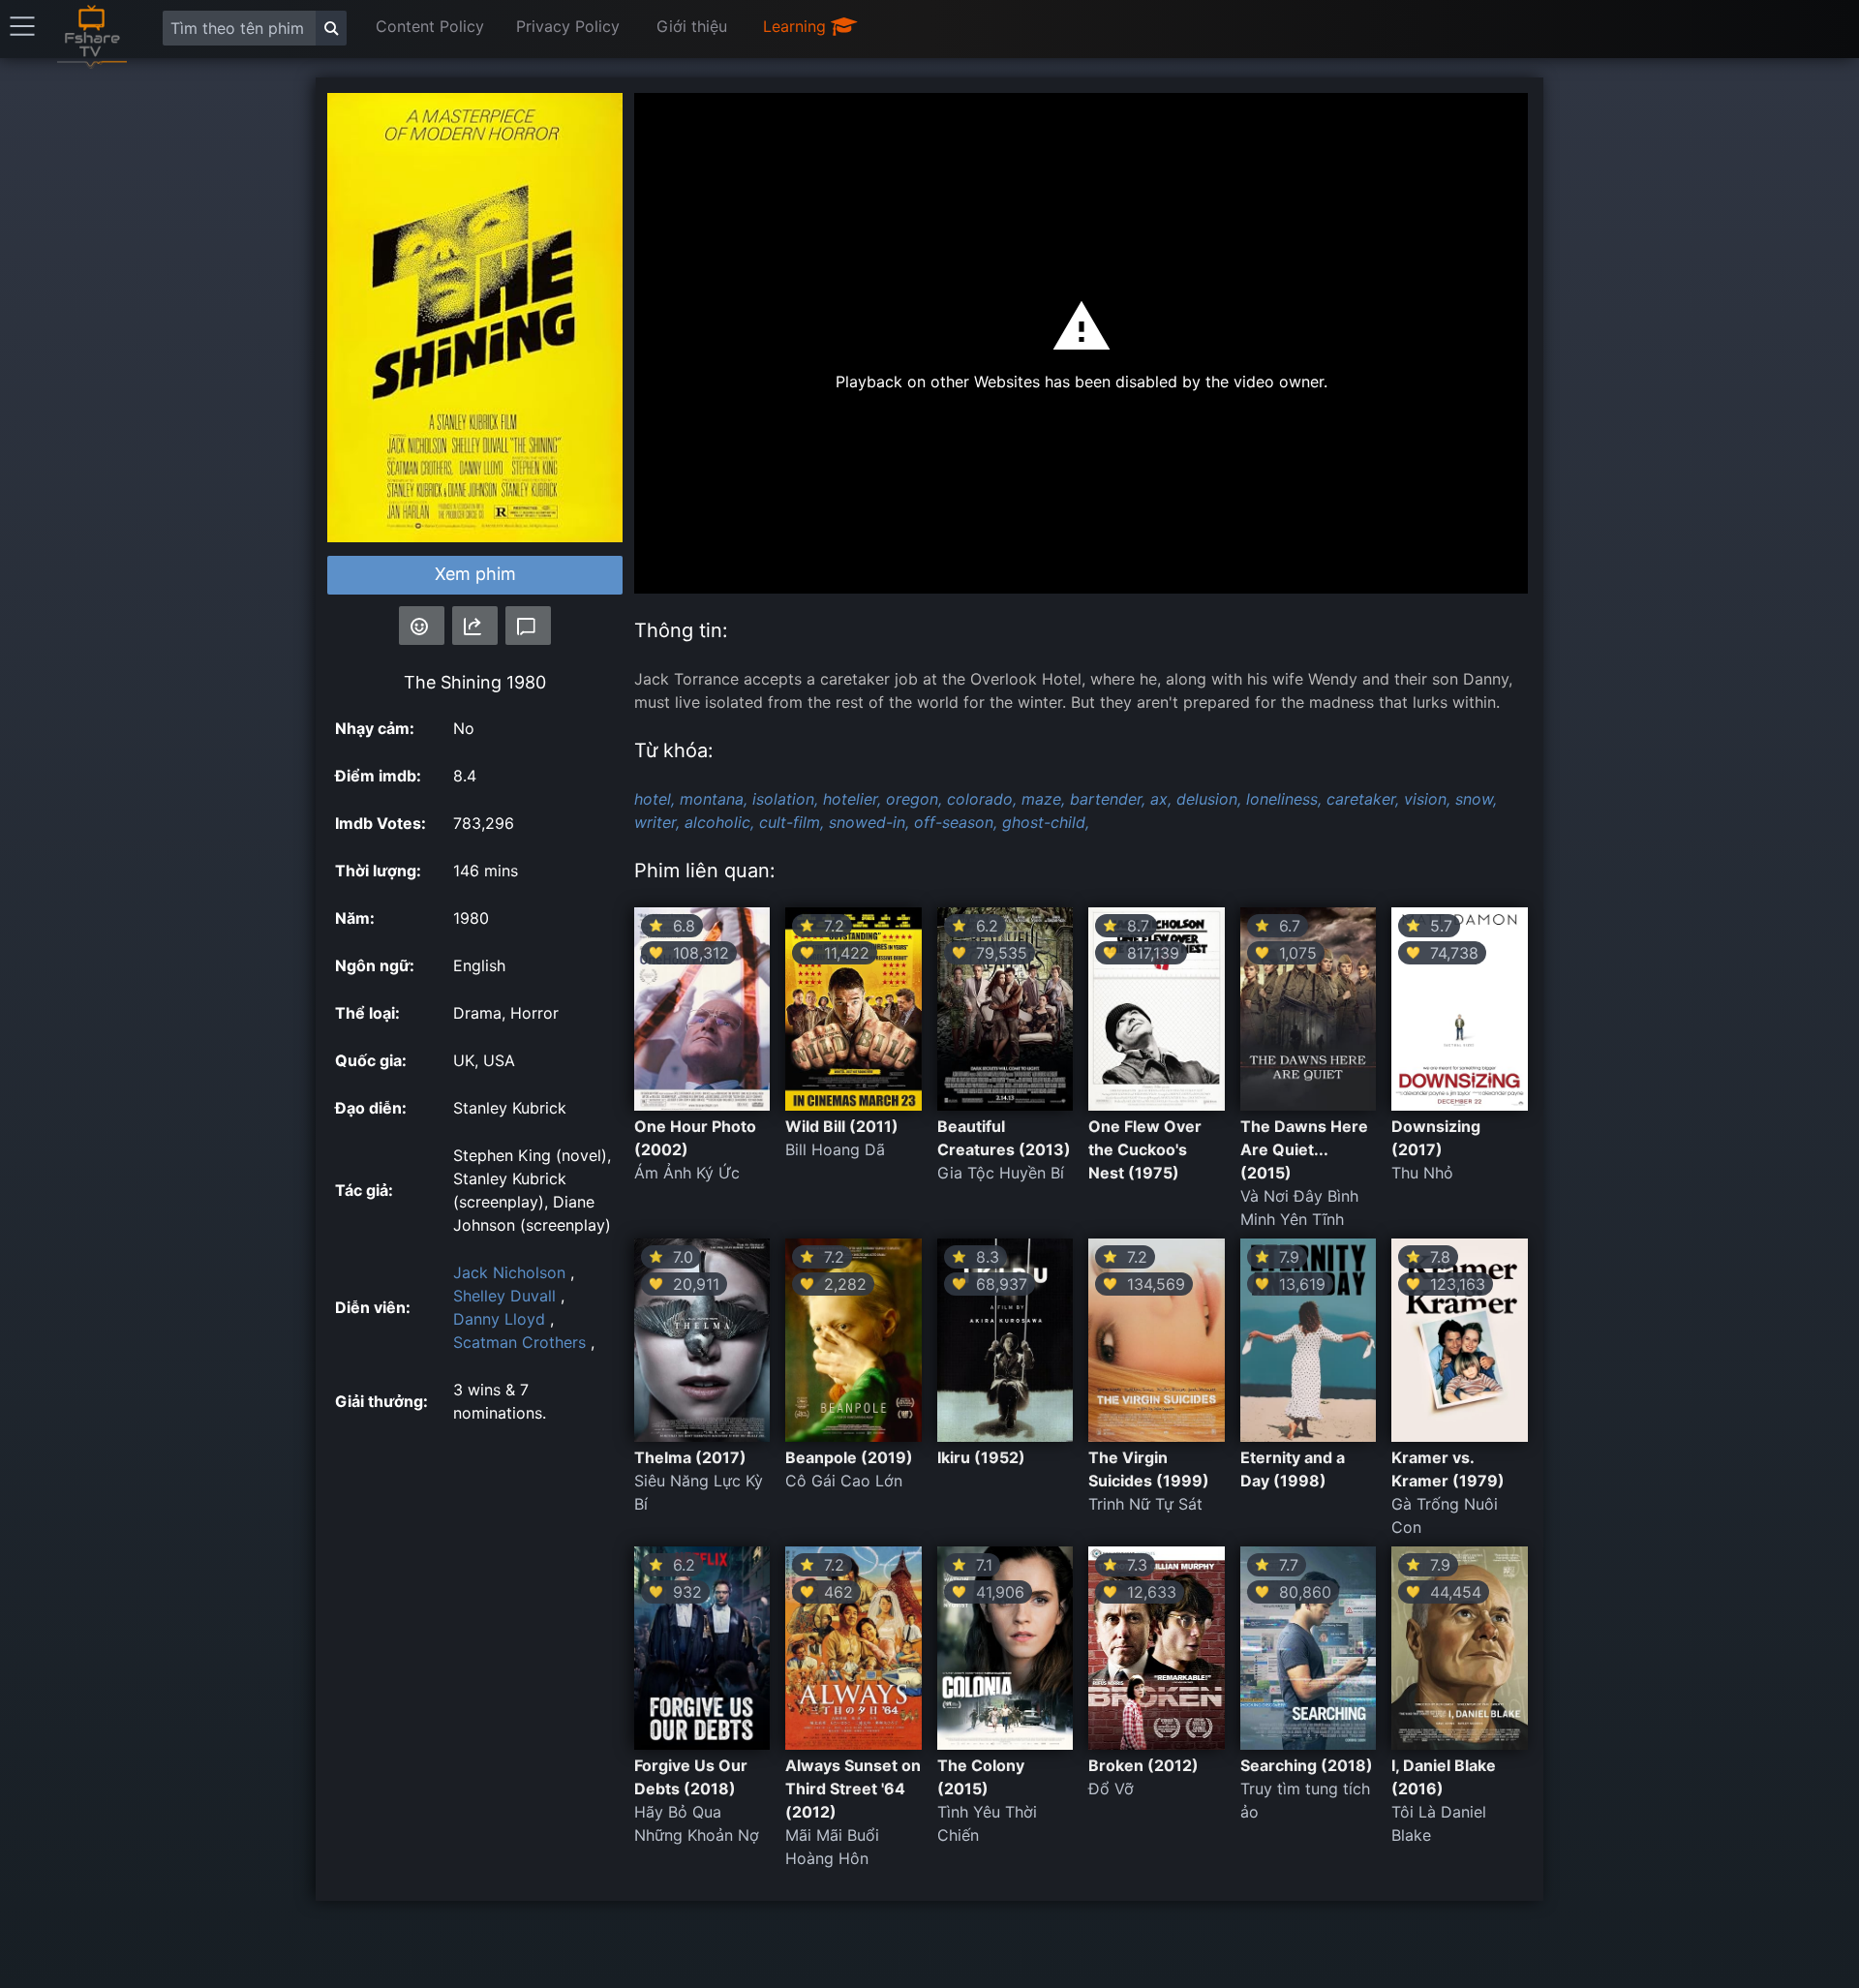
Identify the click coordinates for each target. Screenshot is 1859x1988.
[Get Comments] (528, 626)
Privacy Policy (568, 26)
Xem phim (475, 574)
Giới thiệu (692, 26)
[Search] (331, 28)
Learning (797, 26)
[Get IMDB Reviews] (422, 626)
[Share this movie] (475, 626)
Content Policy (430, 26)
